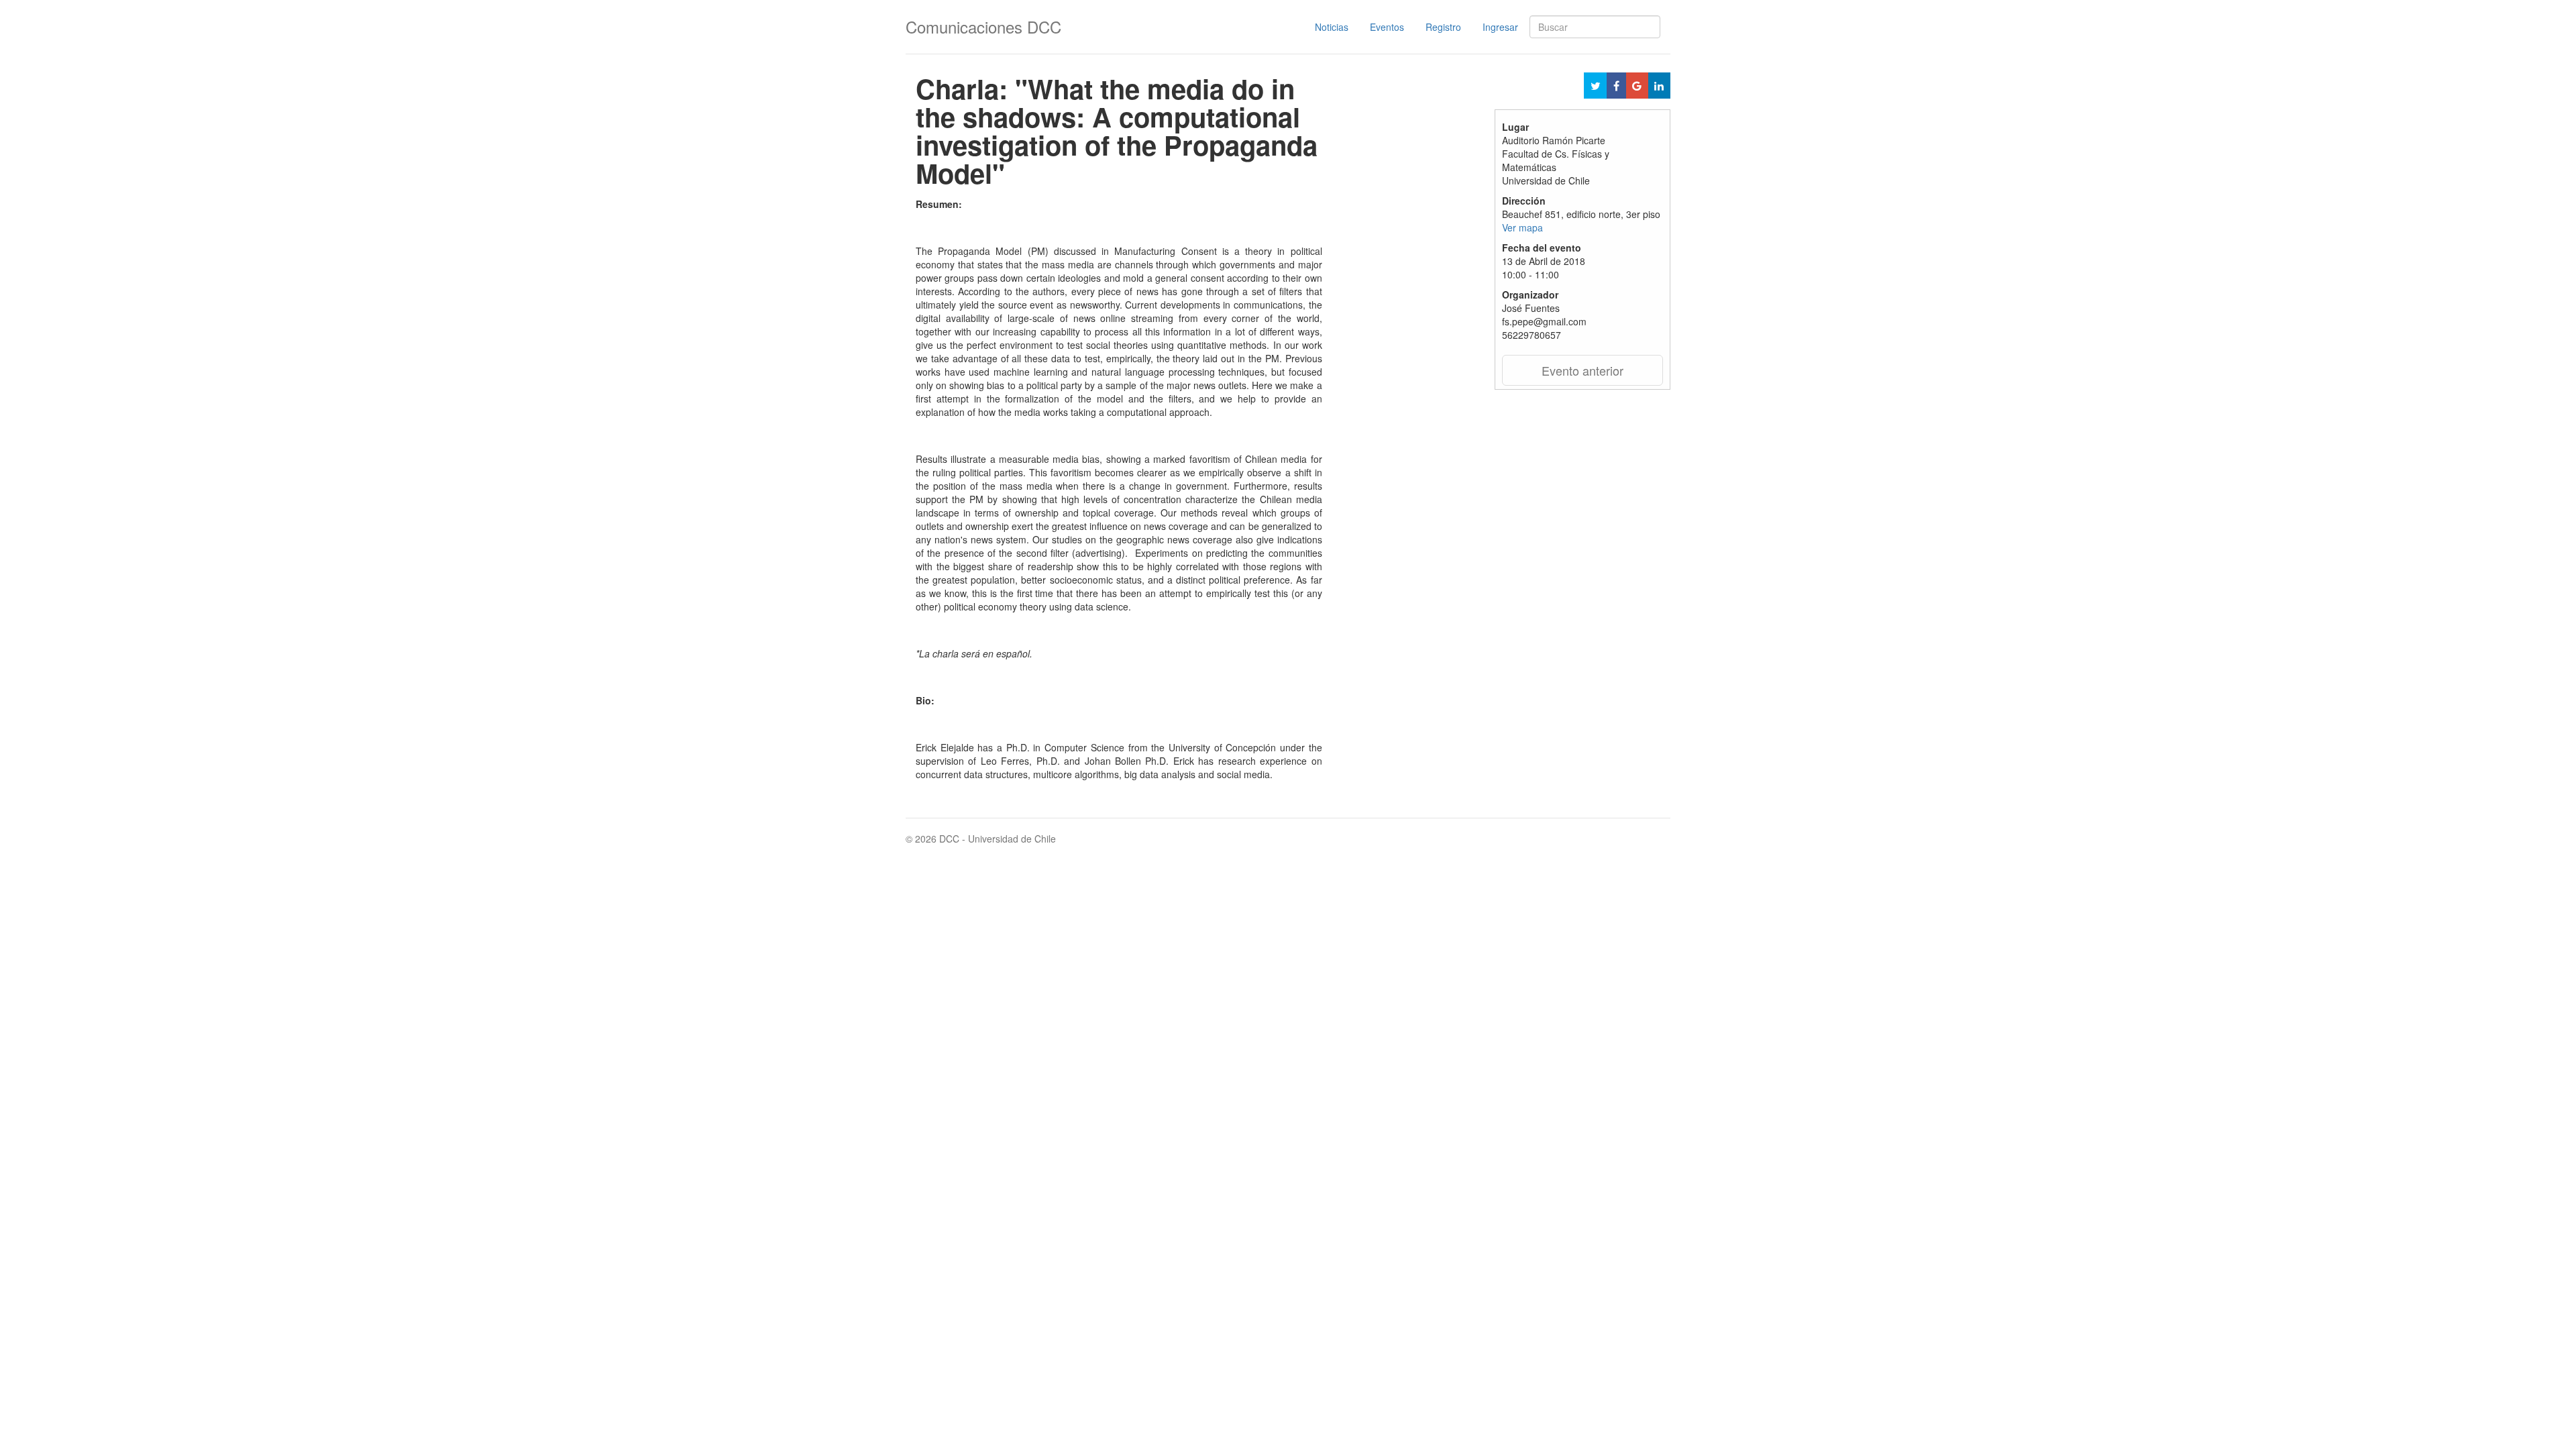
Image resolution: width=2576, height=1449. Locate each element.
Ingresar (1500, 27)
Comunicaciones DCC (983, 26)
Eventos (1387, 27)
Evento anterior (1582, 370)
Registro (1443, 27)
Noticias (1332, 27)
